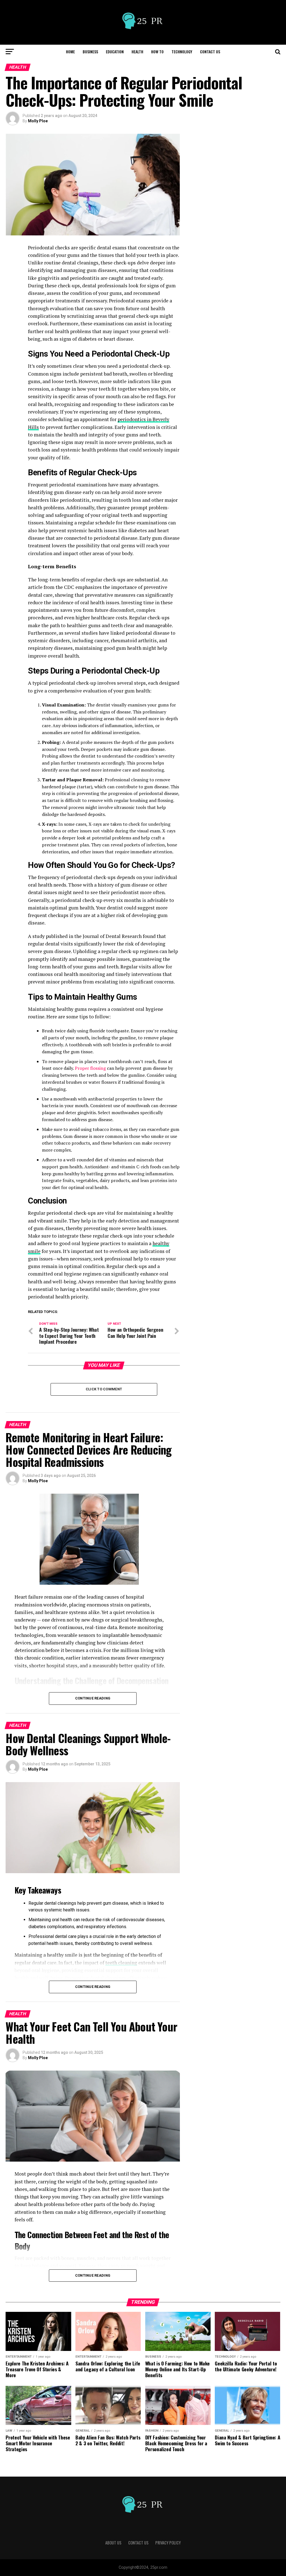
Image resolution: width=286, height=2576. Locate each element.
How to (157, 52)
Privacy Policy (168, 2543)
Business (90, 52)
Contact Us (210, 52)
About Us (113, 2543)
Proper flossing (90, 1068)
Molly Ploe (38, 121)
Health (137, 52)
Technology (182, 52)
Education (115, 52)
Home (70, 52)
